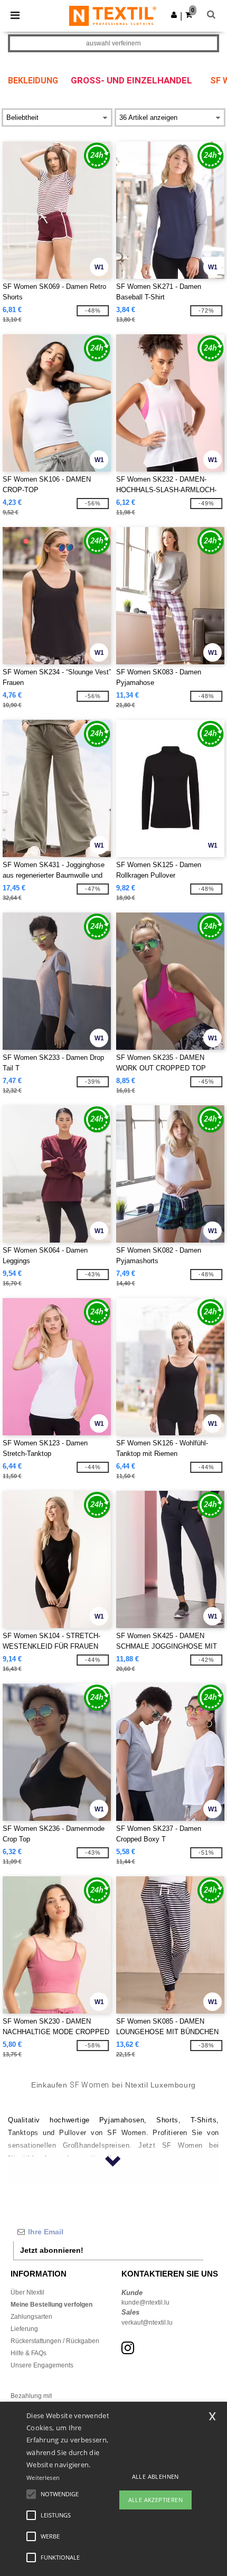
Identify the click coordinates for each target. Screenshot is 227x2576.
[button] (174, 15)
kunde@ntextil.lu (145, 2302)
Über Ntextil (27, 2292)
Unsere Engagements (42, 2365)
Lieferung (24, 2329)
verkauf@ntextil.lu (147, 2323)
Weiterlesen (43, 2478)
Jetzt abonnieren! (52, 2250)
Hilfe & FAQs (29, 2353)
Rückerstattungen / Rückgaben (55, 2341)
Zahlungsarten (31, 2317)
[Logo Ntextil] (113, 15)
